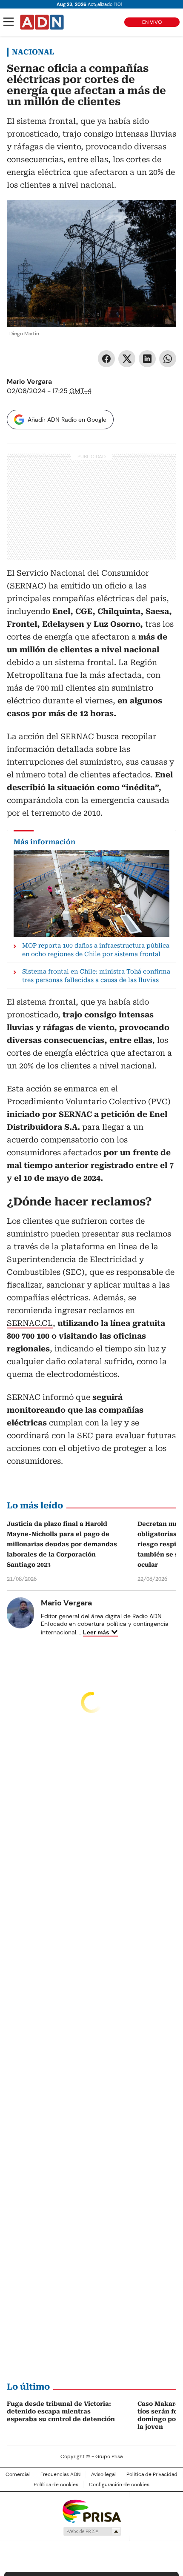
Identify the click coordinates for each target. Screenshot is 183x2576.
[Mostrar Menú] (9, 22)
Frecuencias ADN (60, 2474)
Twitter (127, 359)
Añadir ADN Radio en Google (67, 420)
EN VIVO (152, 22)
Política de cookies (56, 2485)
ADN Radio (42, 22)
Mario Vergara (29, 381)
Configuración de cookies (119, 2485)
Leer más (96, 1632)
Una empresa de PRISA (91, 2511)
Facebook (106, 359)
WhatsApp (168, 359)
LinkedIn (147, 359)
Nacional (33, 52)
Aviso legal (103, 2474)
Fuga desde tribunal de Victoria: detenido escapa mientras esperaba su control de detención (61, 2411)
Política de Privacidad (152, 2474)
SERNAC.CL (30, 1323)
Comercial (18, 2474)
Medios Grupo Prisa (92, 2531)
